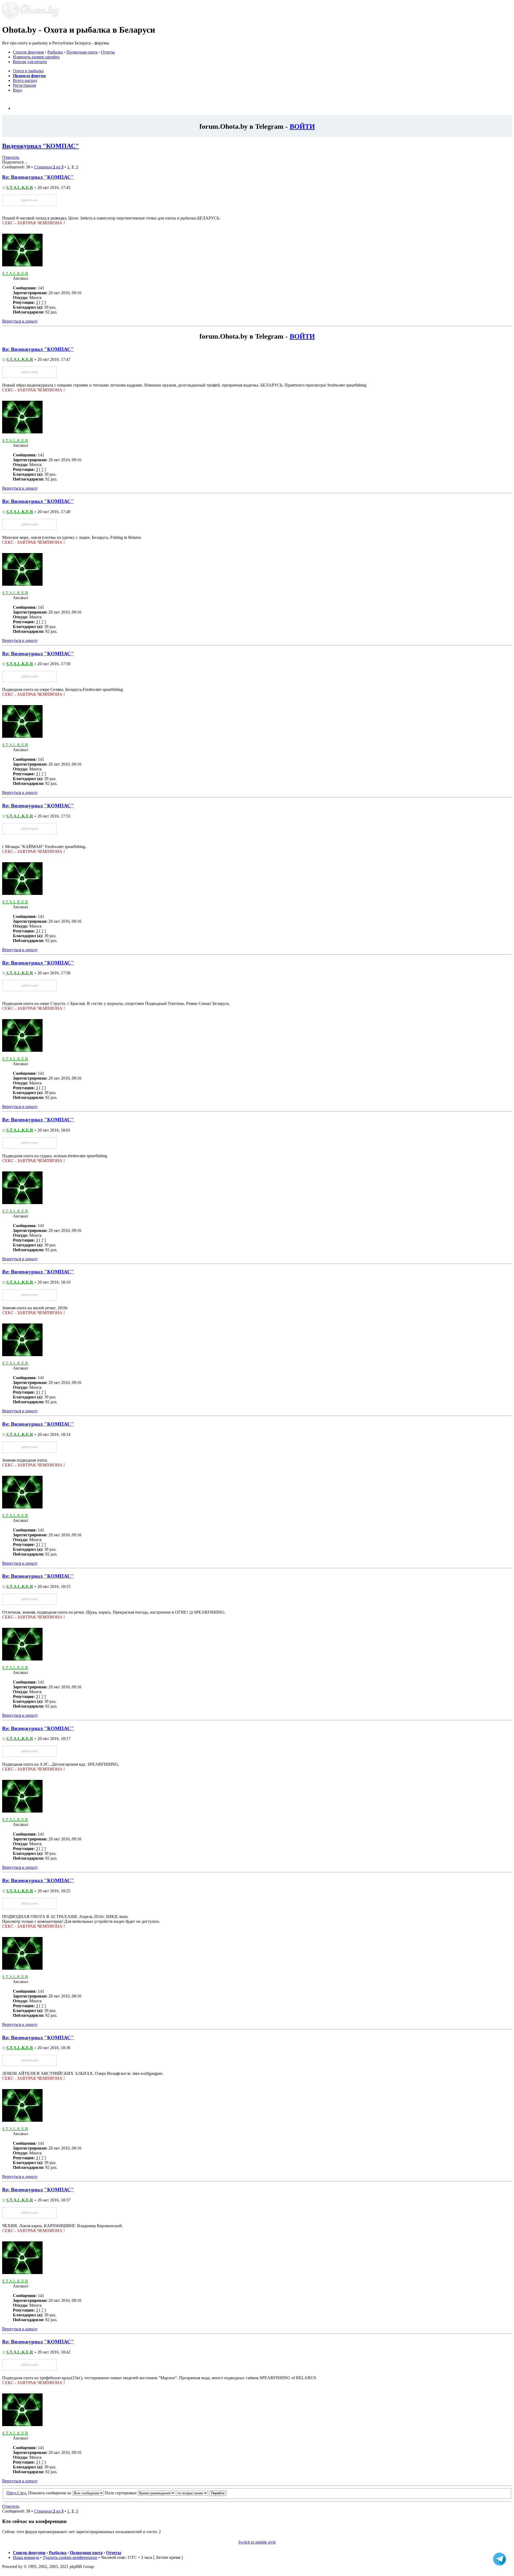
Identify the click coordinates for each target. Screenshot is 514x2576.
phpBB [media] (29, 200)
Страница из (49, 167)
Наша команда (26, 2557)
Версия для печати (30, 62)
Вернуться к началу (20, 321)
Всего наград (25, 80)
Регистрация (24, 85)
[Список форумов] (30, 17)
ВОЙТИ (302, 126)
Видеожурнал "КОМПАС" (41, 146)
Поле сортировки (121, 2493)
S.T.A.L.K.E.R (20, 188)
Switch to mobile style (257, 2542)
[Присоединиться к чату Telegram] (500, 2559)
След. (22, 2493)
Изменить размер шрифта (36, 57)
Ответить (11, 157)
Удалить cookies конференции (70, 2557)
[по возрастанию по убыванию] (201, 2493)
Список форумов (28, 52)
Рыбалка (55, 52)
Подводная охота (82, 52)
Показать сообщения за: (50, 2493)
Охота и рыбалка (28, 71)
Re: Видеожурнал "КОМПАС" (38, 177)
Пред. (12, 2493)
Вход (17, 90)
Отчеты (108, 52)
